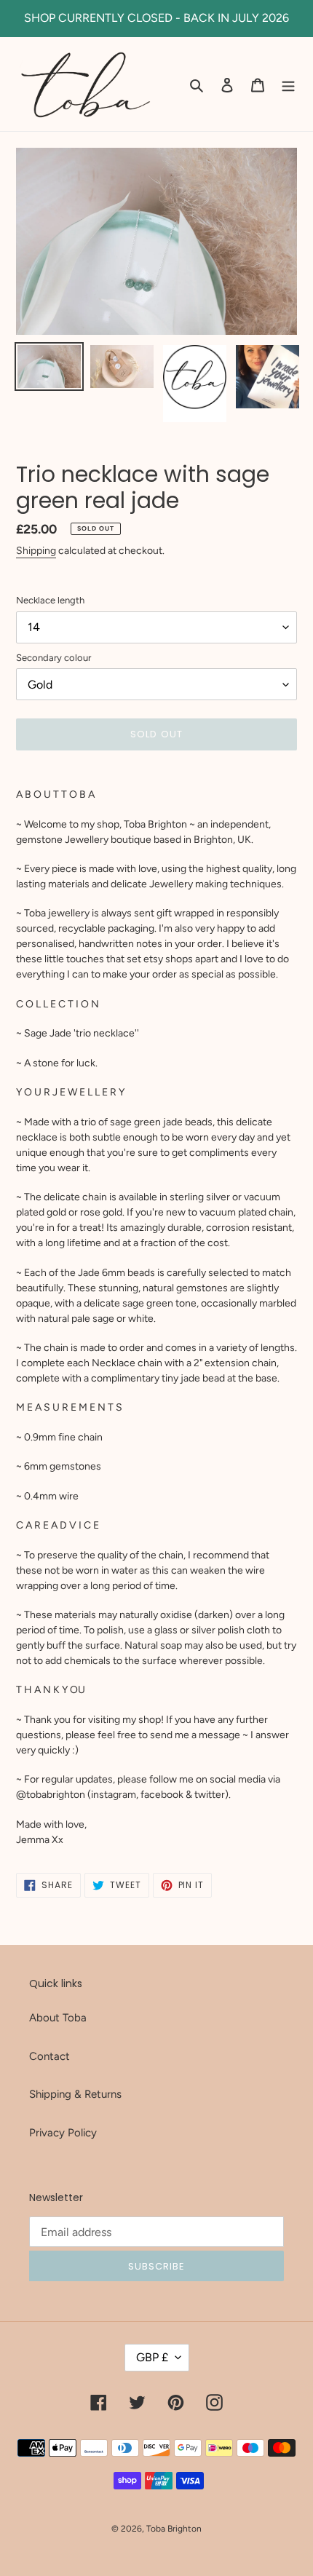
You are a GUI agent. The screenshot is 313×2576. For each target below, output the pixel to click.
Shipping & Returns (75, 2094)
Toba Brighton (174, 2529)
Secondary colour (54, 658)
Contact (49, 2056)
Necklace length (50, 600)
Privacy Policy (63, 2133)
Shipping (36, 551)
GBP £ (152, 2357)
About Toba (58, 2018)
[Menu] (288, 84)
